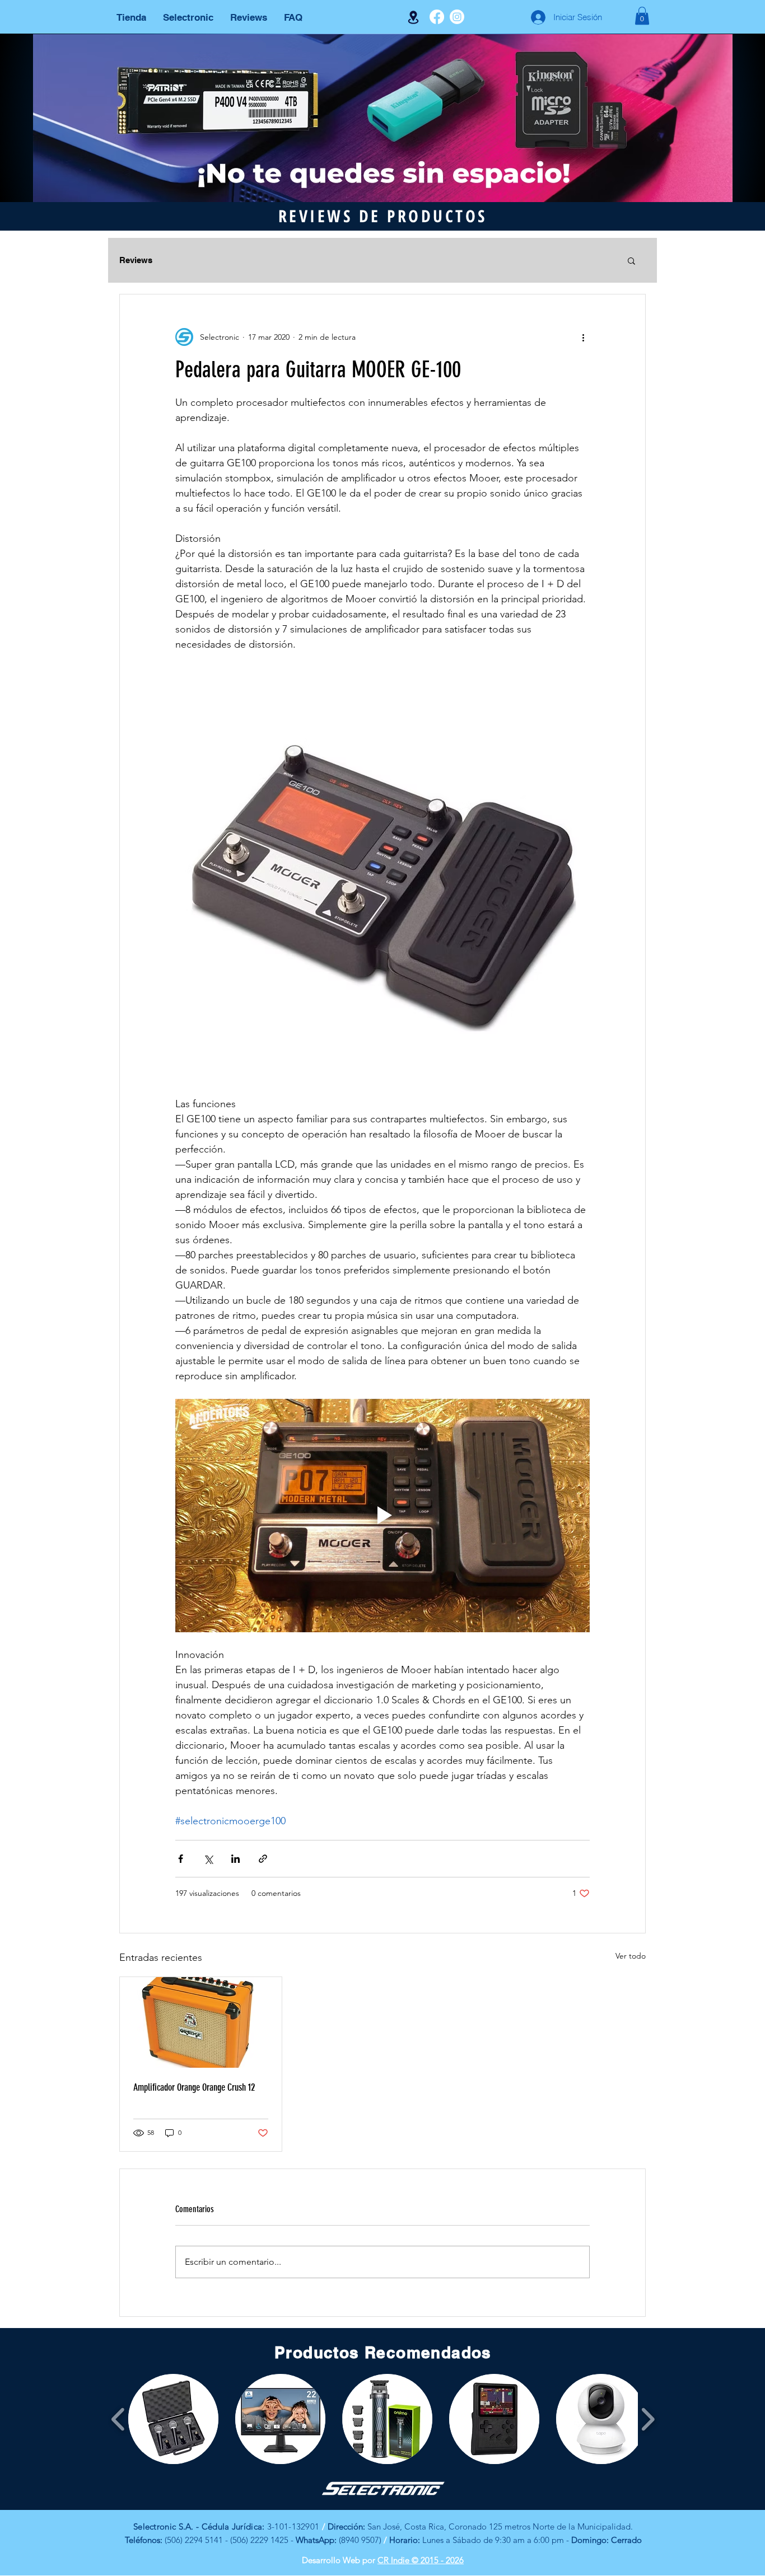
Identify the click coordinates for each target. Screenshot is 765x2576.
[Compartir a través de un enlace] (263, 1859)
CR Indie (395, 2560)
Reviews (136, 260)
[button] (642, 16)
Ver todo (631, 1956)
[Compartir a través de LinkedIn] (235, 1859)
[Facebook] (437, 17)
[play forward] (648, 2419)
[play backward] (118, 2419)
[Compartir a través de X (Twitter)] (208, 1859)
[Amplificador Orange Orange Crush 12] (201, 2022)
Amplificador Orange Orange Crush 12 (194, 2087)
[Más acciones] (583, 337)
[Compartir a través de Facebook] (181, 1859)
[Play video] (382, 1515)
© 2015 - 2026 (438, 2560)
